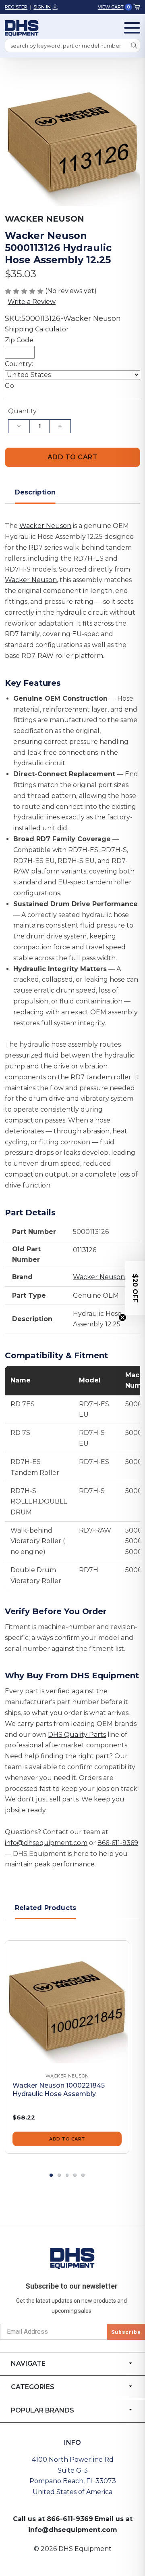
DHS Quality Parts (77, 1735)
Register (16, 7)
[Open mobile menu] (132, 28)
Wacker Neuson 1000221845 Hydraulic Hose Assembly (59, 2090)
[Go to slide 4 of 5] (75, 2175)
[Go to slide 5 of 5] (83, 2175)
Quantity (22, 411)
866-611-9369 (118, 1843)
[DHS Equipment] (72, 2258)
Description (35, 492)
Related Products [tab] (46, 1908)
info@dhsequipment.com (46, 1843)
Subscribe (126, 2332)
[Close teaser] (122, 1317)
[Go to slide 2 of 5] (59, 2175)
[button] (135, 1288)
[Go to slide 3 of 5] (67, 2175)
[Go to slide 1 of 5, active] (51, 2175)
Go (9, 386)
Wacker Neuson (45, 526)
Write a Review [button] (32, 302)
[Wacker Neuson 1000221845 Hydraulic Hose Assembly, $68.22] (67, 2003)
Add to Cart (67, 2139)
